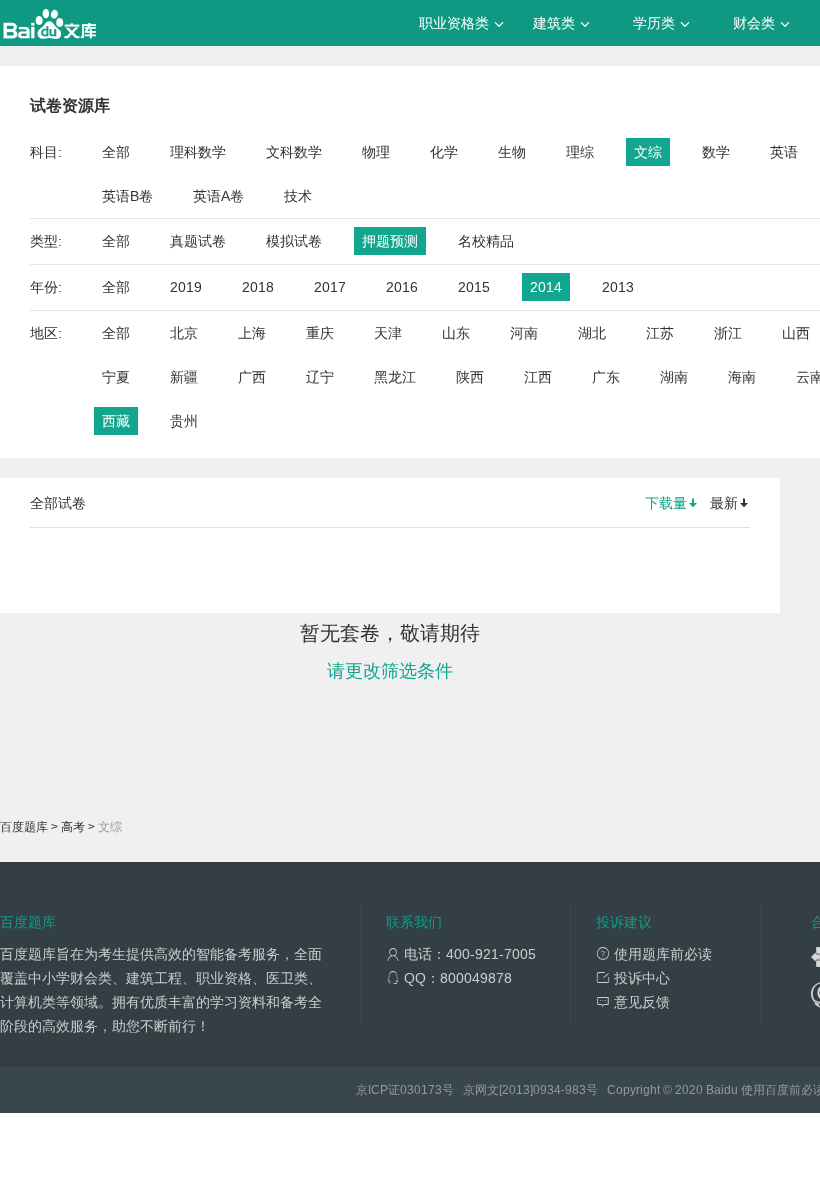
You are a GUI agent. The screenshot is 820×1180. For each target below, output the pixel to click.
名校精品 (486, 241)
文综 (648, 152)
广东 (606, 377)
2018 (258, 287)
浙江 (728, 333)
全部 (116, 152)
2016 (402, 287)
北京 (184, 333)
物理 (376, 152)
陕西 (470, 377)
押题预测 (390, 241)
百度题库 (24, 827)
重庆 (320, 333)
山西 (796, 333)
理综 (580, 152)
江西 (538, 377)
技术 (298, 196)
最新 (724, 503)
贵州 (184, 421)
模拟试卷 (294, 241)
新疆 (184, 377)
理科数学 (198, 152)
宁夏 (116, 377)
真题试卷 (198, 241)
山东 (456, 333)
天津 (388, 333)
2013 (618, 287)
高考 (73, 827)
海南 (742, 377)
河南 (524, 333)
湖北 (592, 333)
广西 (252, 377)
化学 (444, 152)
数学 (716, 152)
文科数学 (294, 152)
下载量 (666, 503)
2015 (474, 287)
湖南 (674, 377)
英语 (784, 152)
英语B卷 (127, 196)
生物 (512, 152)
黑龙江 (395, 377)
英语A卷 (218, 196)
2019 (186, 287)
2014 (546, 287)
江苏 (660, 333)
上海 (252, 333)
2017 (330, 287)
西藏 (116, 421)
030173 (421, 1090)
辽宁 (320, 377)
